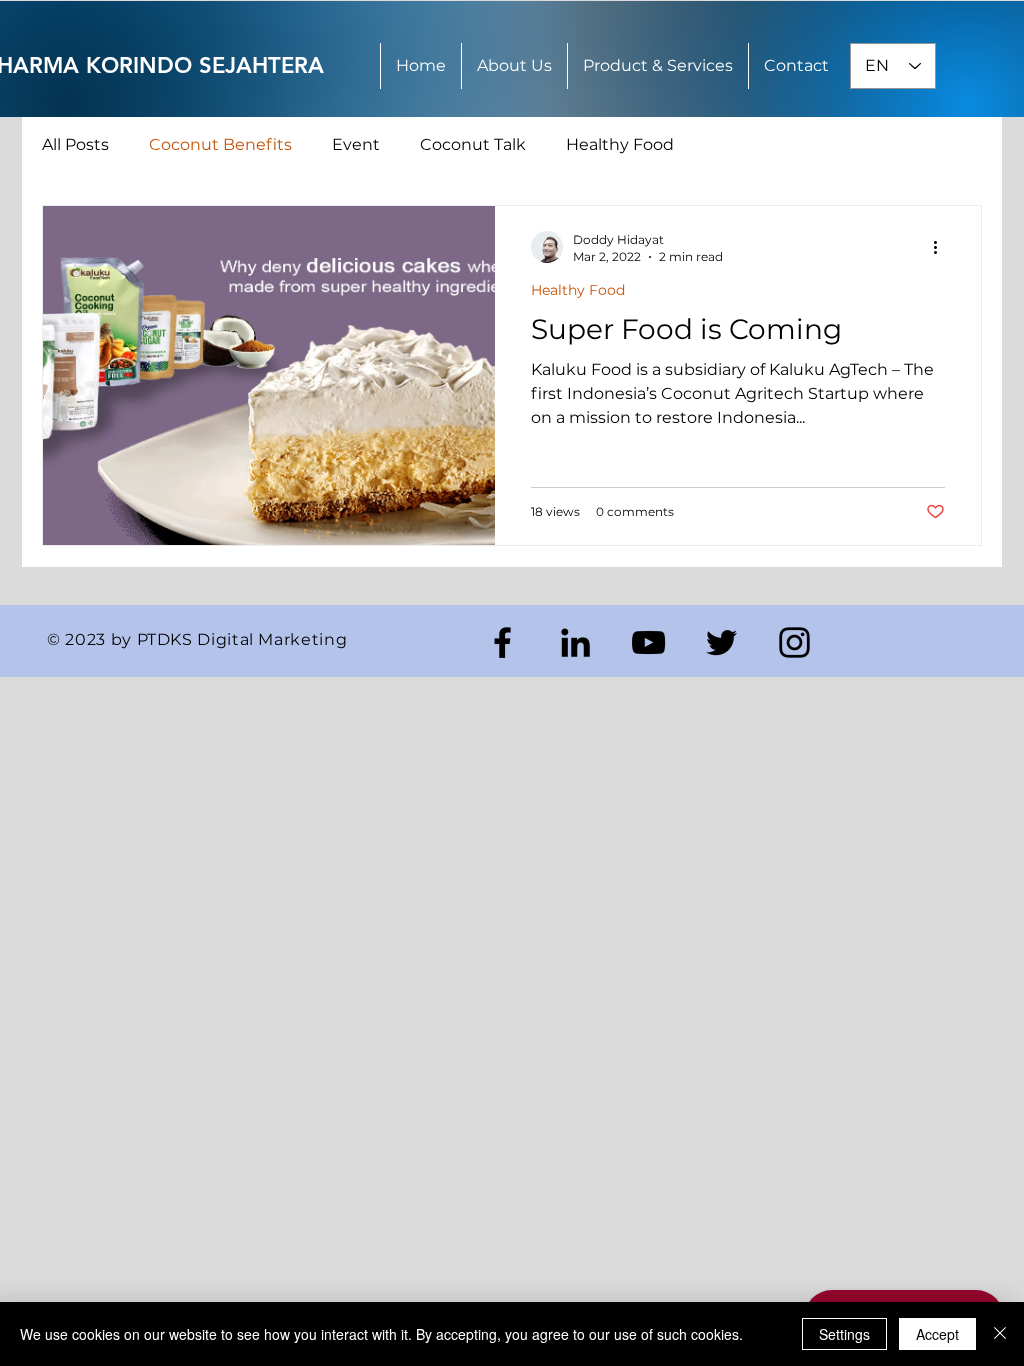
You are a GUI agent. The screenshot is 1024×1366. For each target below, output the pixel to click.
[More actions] (942, 247)
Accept (937, 1334)
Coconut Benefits (220, 144)
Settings (844, 1334)
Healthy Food (620, 144)
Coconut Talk (473, 144)
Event (356, 144)
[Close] (1000, 1334)
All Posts (75, 144)
